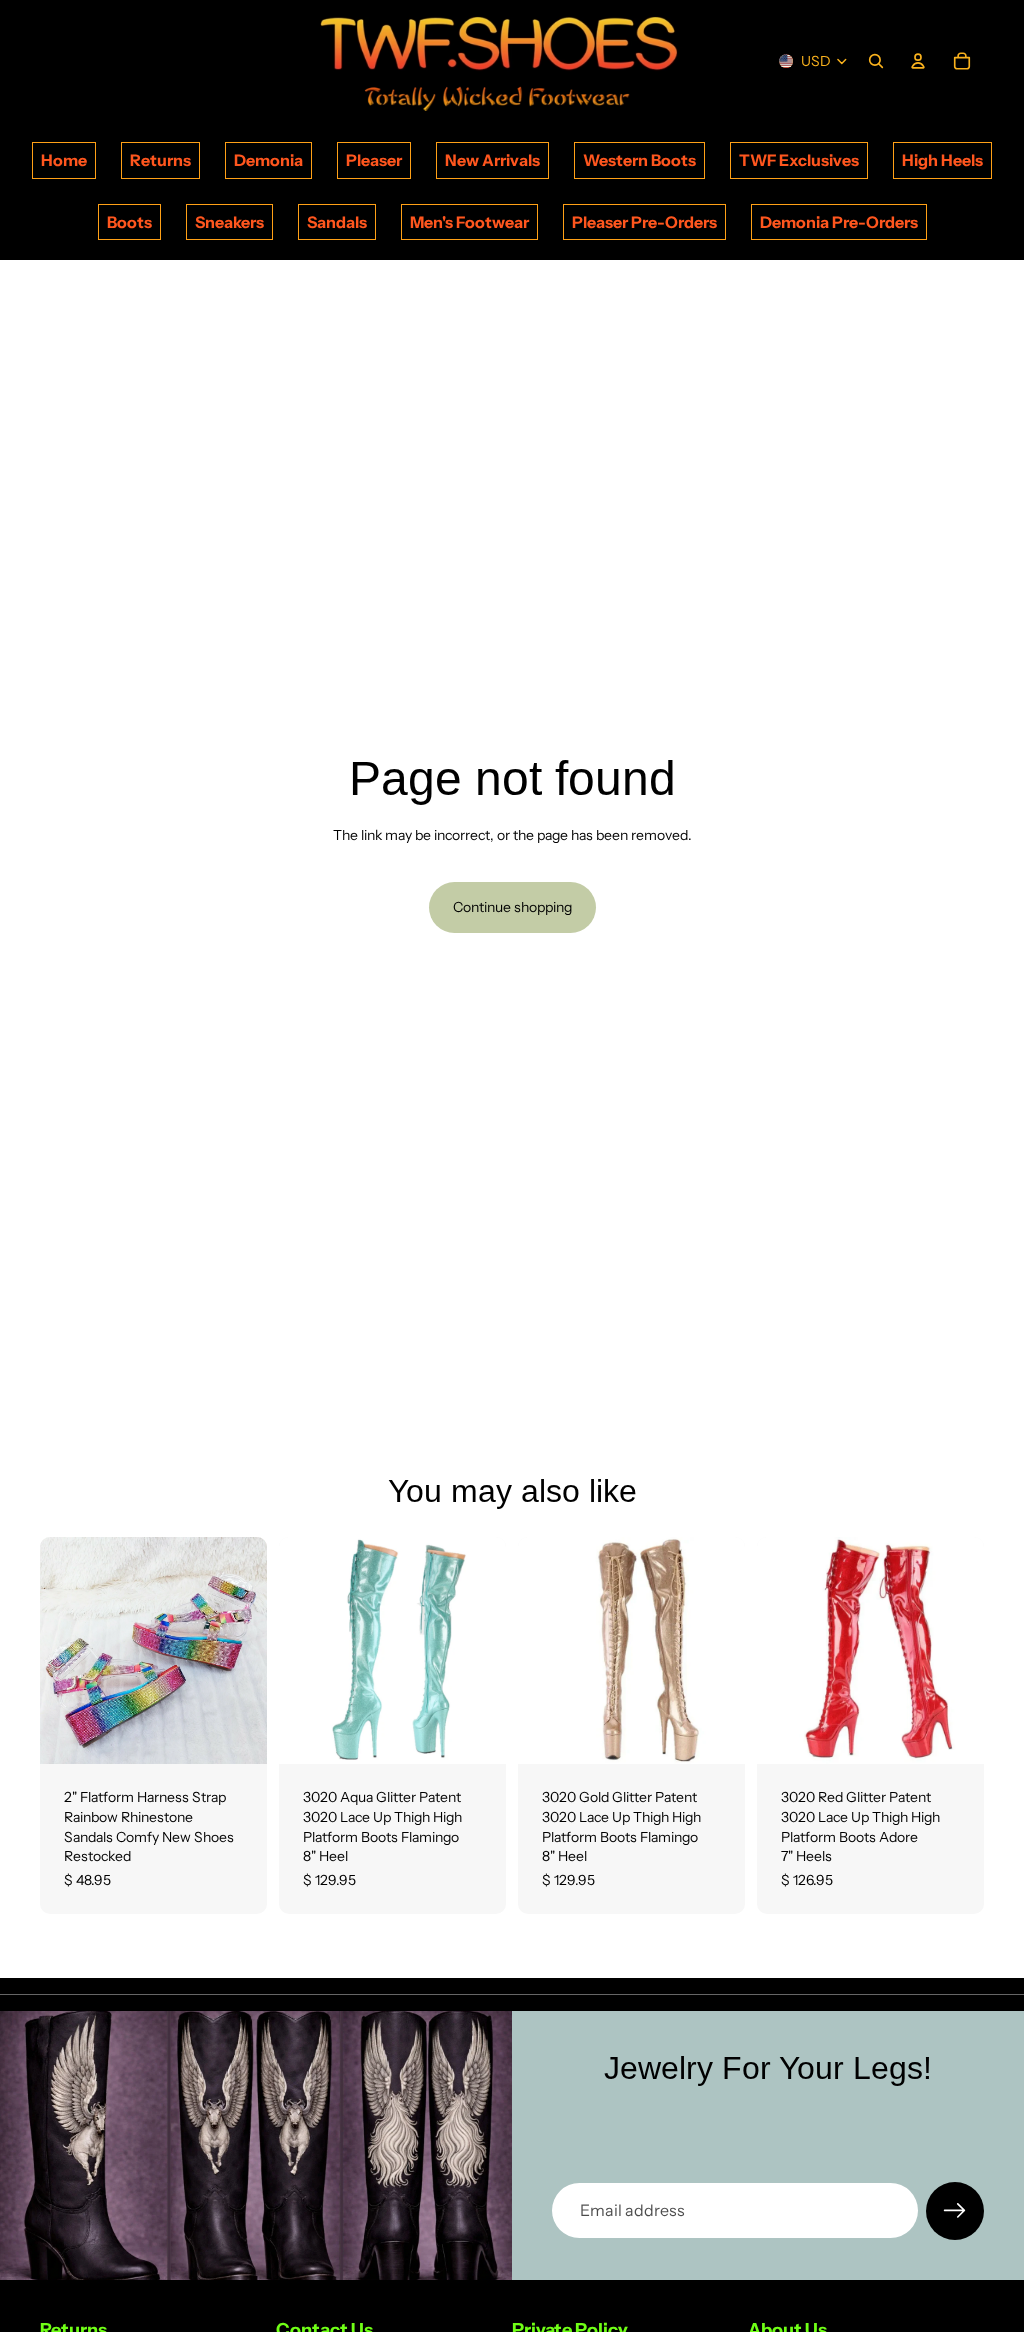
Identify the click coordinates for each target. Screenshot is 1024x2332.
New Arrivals (492, 160)
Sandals (337, 222)
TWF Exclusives (799, 160)
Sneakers (229, 222)
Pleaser (374, 160)
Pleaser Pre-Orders (644, 222)
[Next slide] (245, 1651)
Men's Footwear (469, 222)
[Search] (876, 61)
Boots (129, 222)
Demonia (268, 160)
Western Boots (639, 160)
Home (64, 160)
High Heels (942, 160)
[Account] (918, 61)
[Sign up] (955, 2211)
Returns (160, 160)
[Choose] (236, 1734)
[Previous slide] (62, 1651)
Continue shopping (512, 907)
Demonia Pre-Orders (839, 222)
